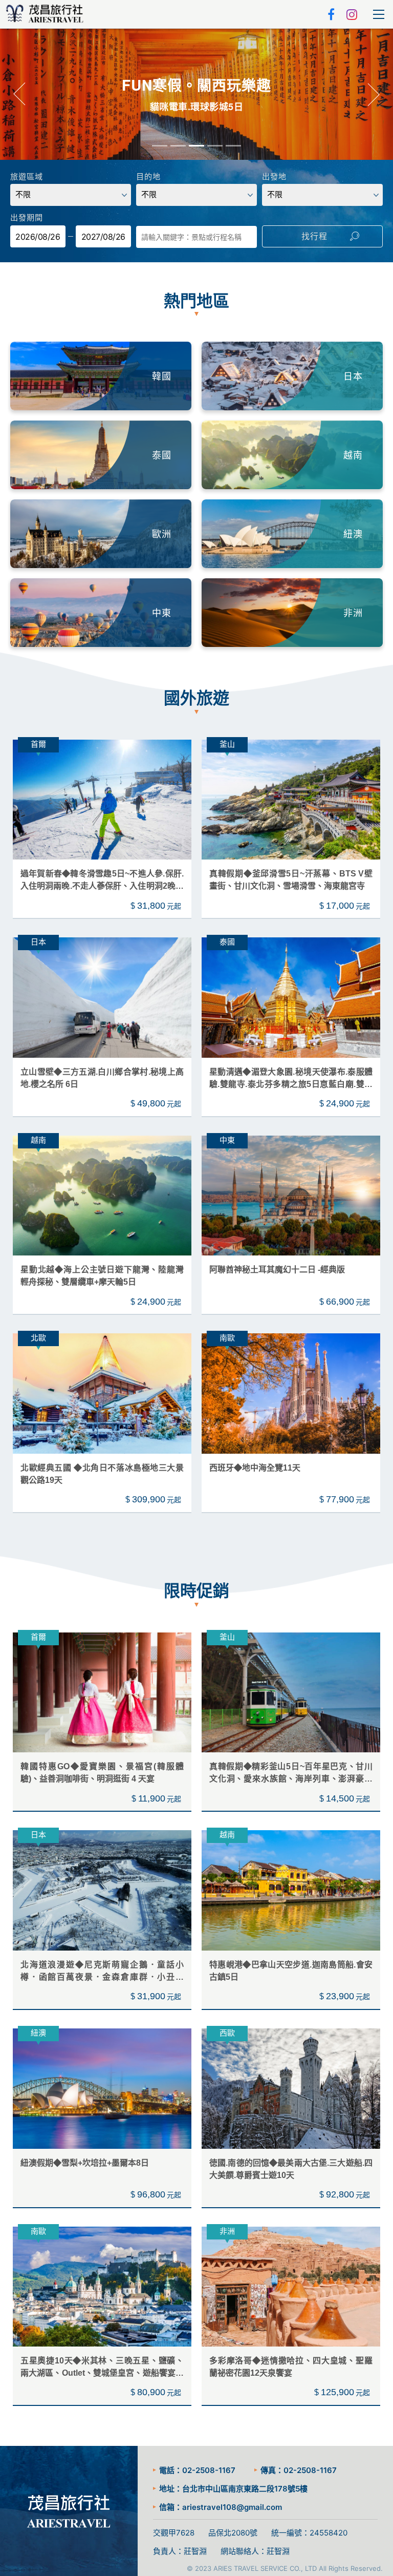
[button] (20, 95)
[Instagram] (352, 14)
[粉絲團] (332, 14)
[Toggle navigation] (379, 14)
